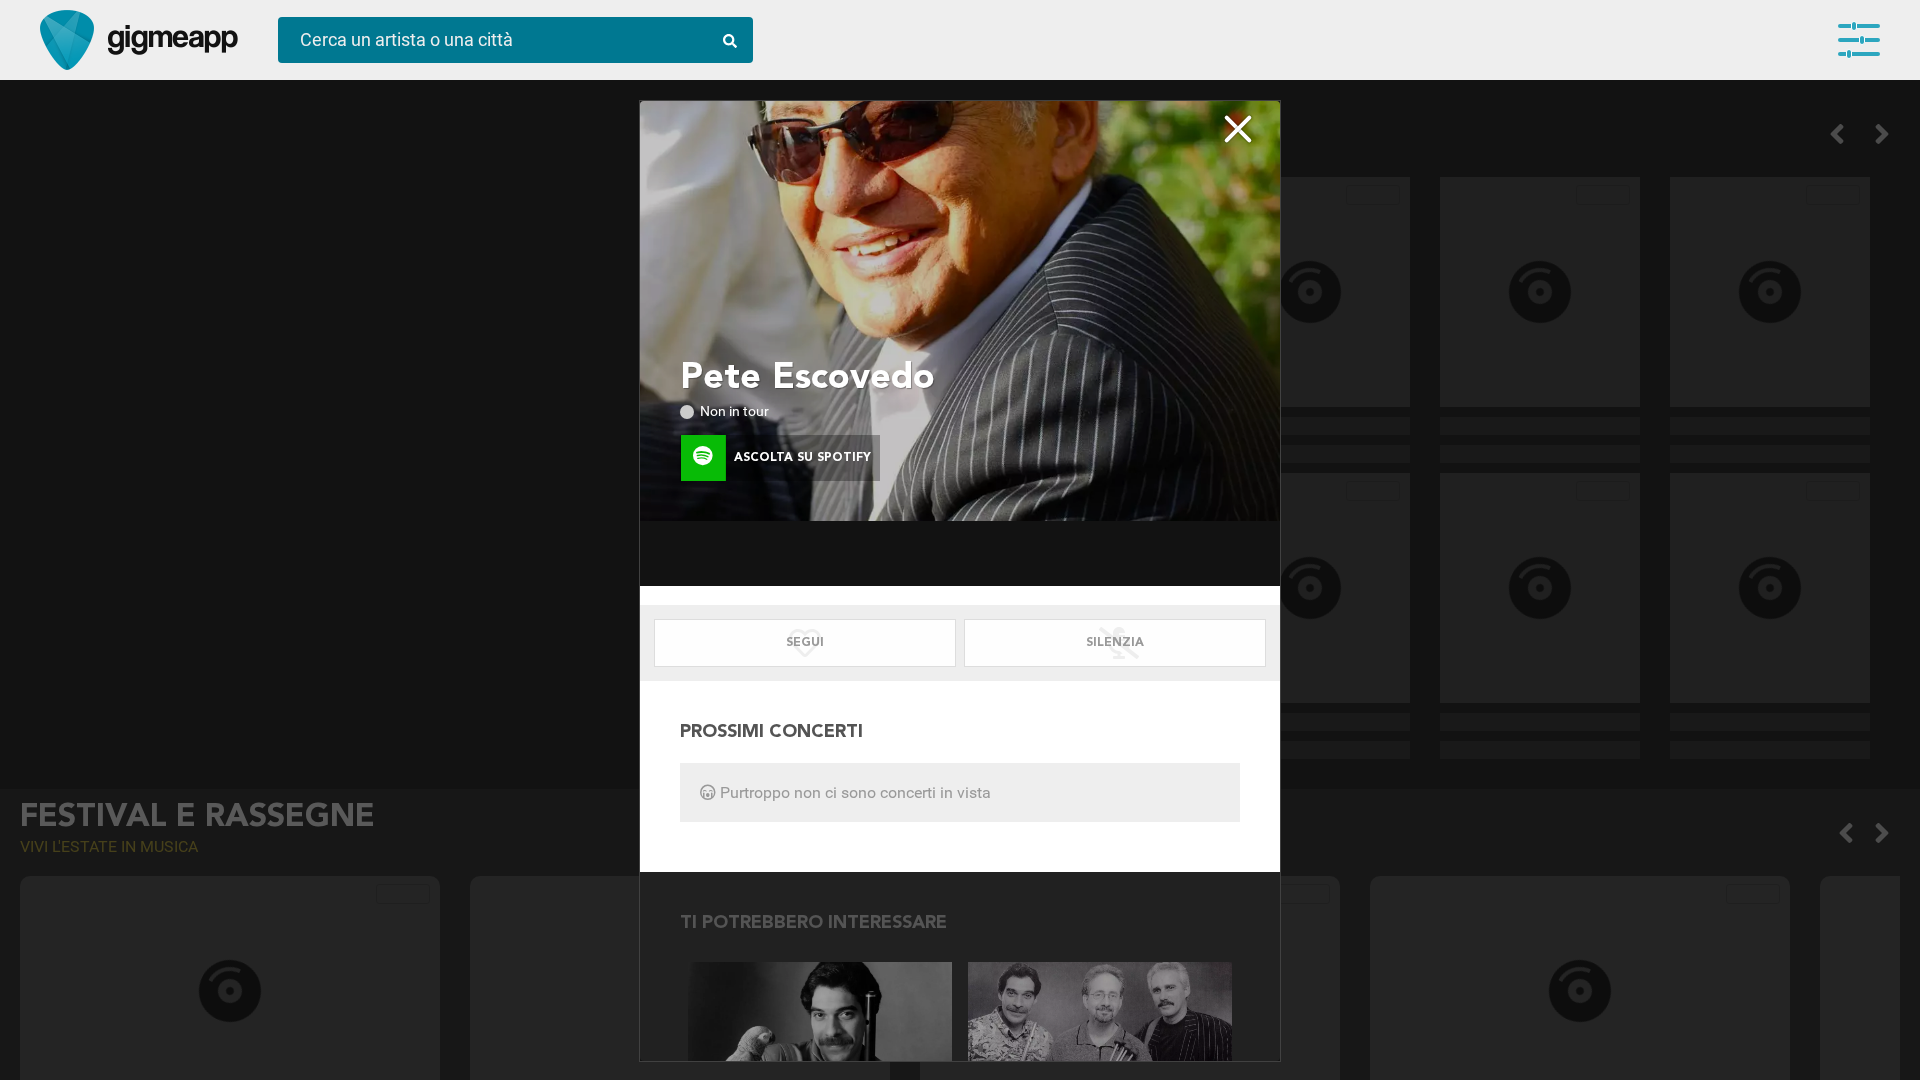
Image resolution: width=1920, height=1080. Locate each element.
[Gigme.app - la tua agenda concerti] (67, 40)
